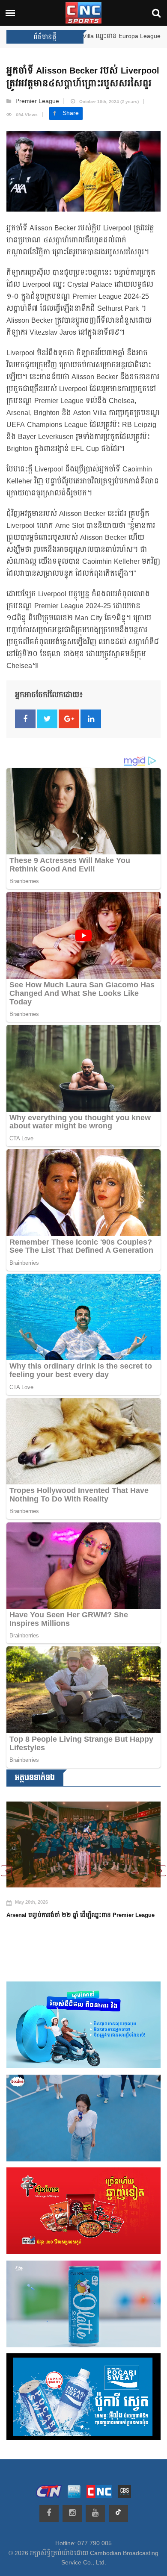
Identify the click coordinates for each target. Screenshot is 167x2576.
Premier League (37, 101)
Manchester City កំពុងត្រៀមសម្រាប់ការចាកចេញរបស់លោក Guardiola (75, 1930)
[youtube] (95, 2514)
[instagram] (72, 2514)
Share (71, 113)
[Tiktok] (118, 2514)
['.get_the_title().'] (83, 1850)
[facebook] (49, 2514)
